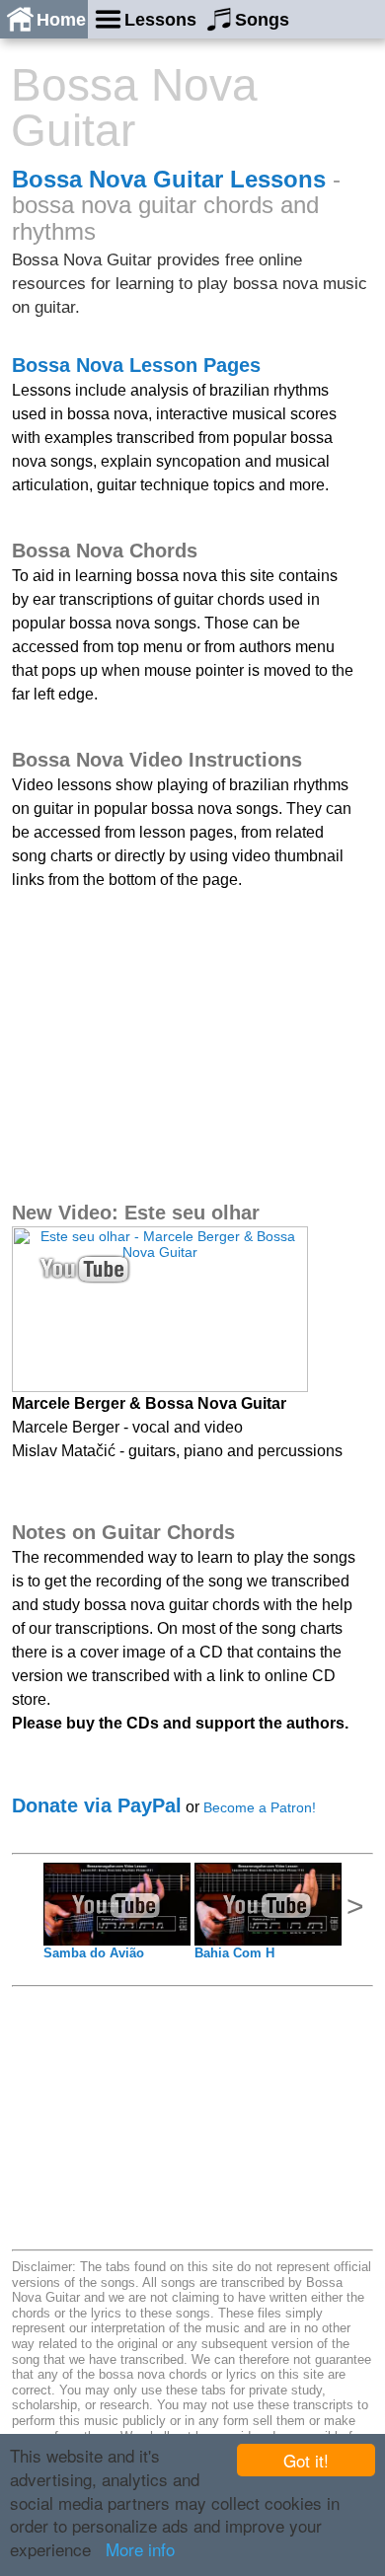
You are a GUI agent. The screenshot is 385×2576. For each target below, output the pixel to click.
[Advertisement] (160, 1043)
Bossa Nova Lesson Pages (136, 365)
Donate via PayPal (97, 1805)
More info (140, 2549)
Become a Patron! (260, 1807)
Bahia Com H (234, 1953)
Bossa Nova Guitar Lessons (169, 179)
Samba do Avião (94, 1953)
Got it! (306, 2460)
